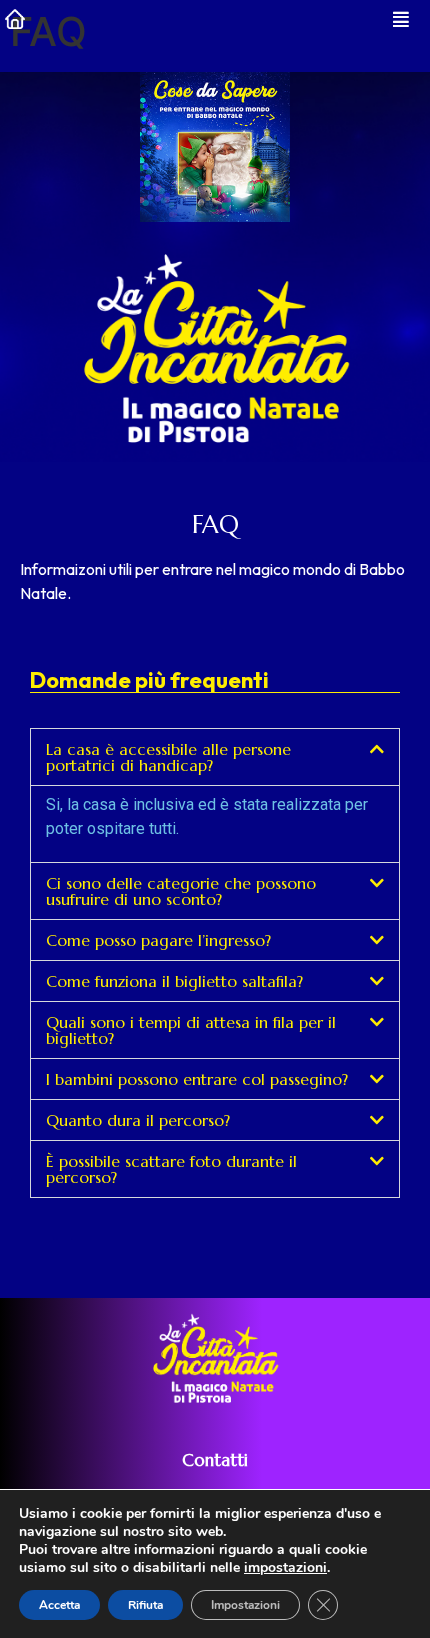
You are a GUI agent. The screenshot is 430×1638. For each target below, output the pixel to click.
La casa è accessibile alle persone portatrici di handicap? (168, 757)
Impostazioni (245, 1605)
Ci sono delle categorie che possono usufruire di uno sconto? (181, 891)
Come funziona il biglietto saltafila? (174, 981)
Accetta (59, 1605)
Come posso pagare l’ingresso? (158, 940)
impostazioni (285, 1568)
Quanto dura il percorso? (138, 1120)
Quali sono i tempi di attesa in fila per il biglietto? (191, 1030)
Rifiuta (145, 1605)
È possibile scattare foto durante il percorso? (171, 1169)
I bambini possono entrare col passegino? (197, 1079)
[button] (215, 757)
